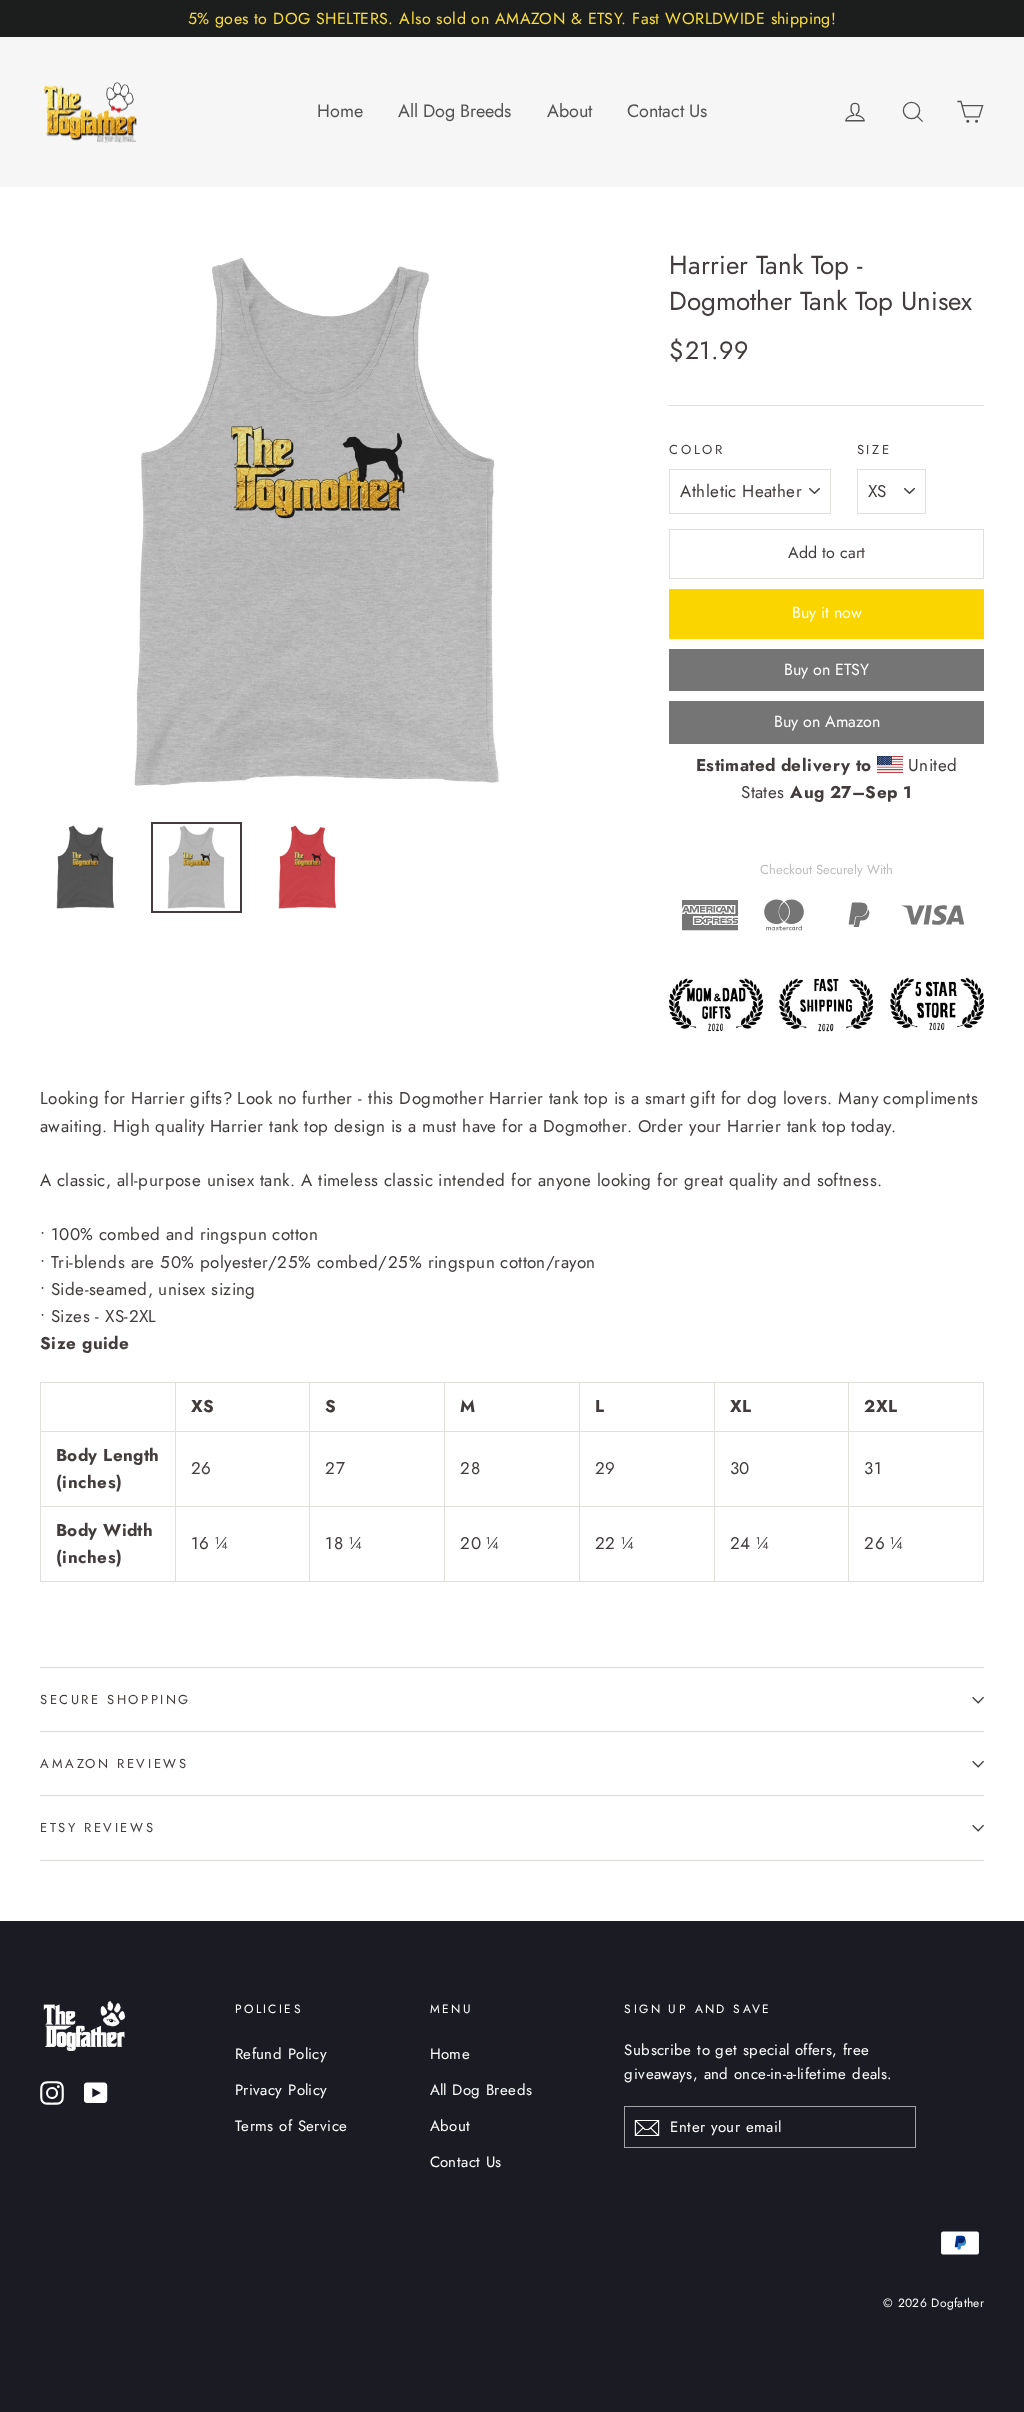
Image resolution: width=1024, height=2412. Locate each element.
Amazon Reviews (114, 1763)
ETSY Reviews (97, 1827)
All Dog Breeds (454, 111)
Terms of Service (291, 2126)
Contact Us (667, 111)
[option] (317, 524)
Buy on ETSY (826, 669)
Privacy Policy (281, 2090)
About (569, 111)
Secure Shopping (115, 1699)
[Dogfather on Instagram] (52, 2091)
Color (696, 450)
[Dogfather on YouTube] (96, 2091)
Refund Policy (281, 2054)
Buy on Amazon (827, 721)
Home (340, 111)
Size (874, 450)
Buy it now (827, 612)
